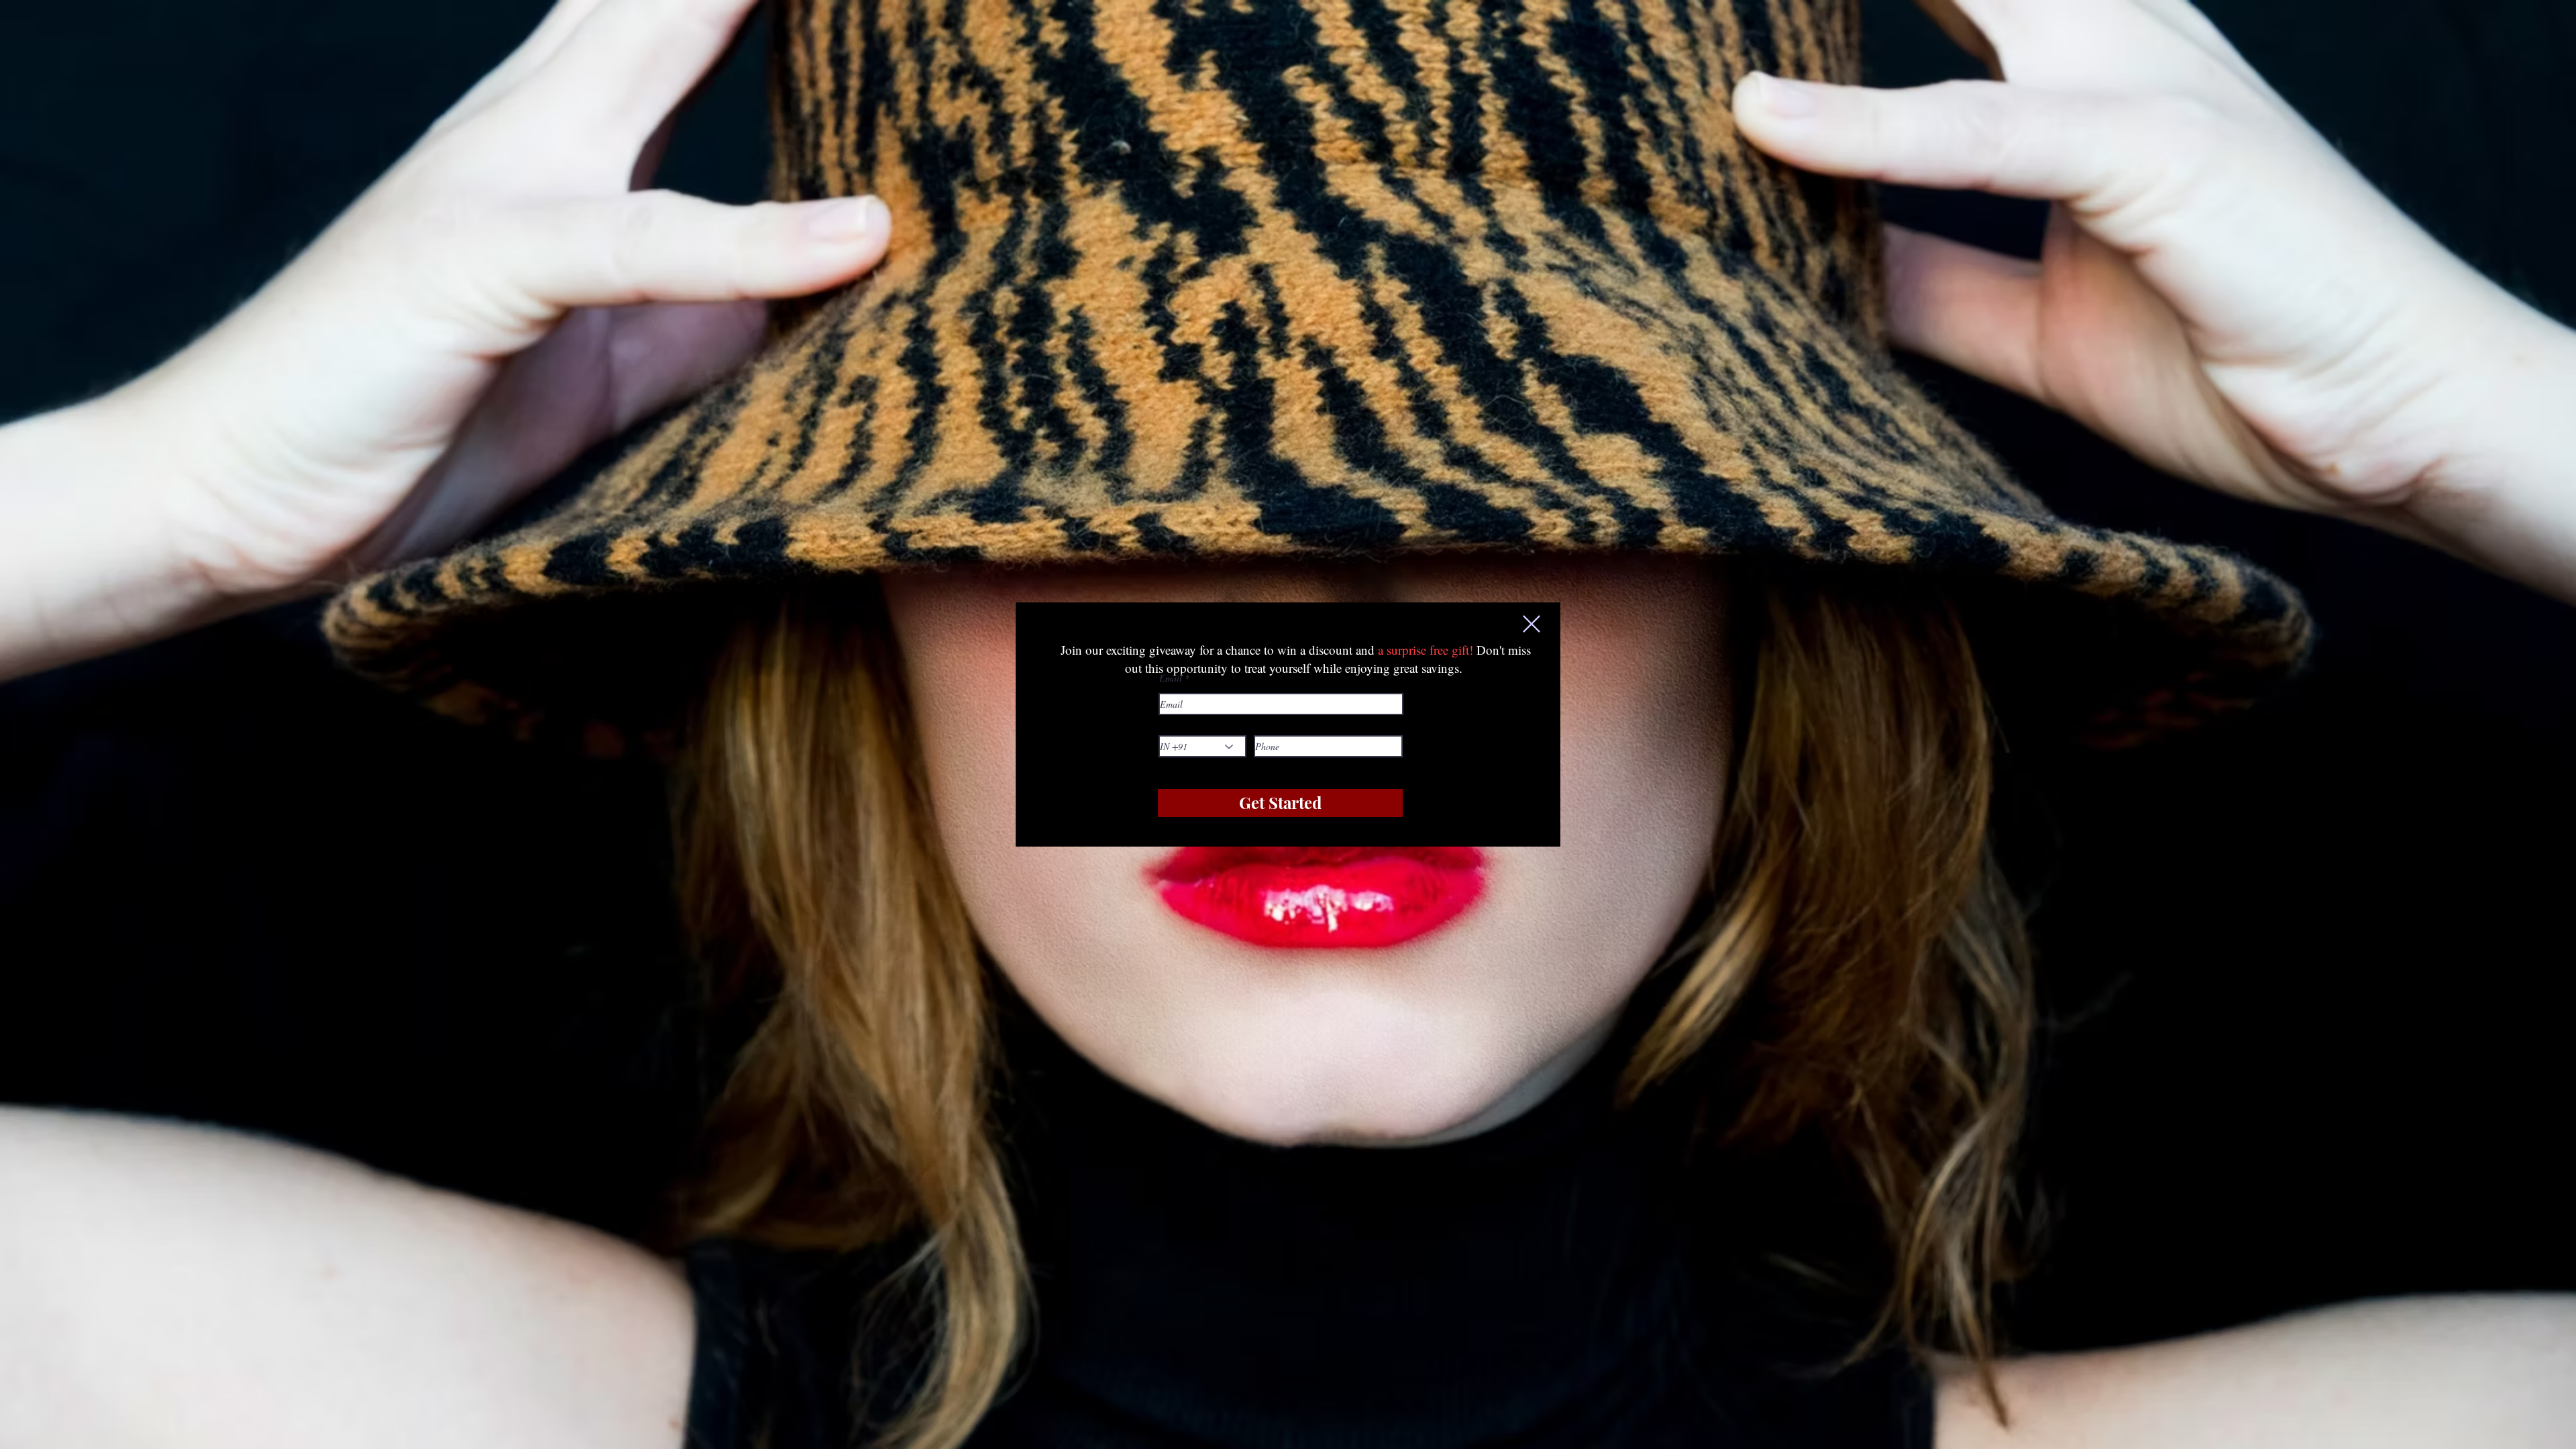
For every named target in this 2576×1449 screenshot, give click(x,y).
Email (1171, 678)
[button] (1532, 624)
